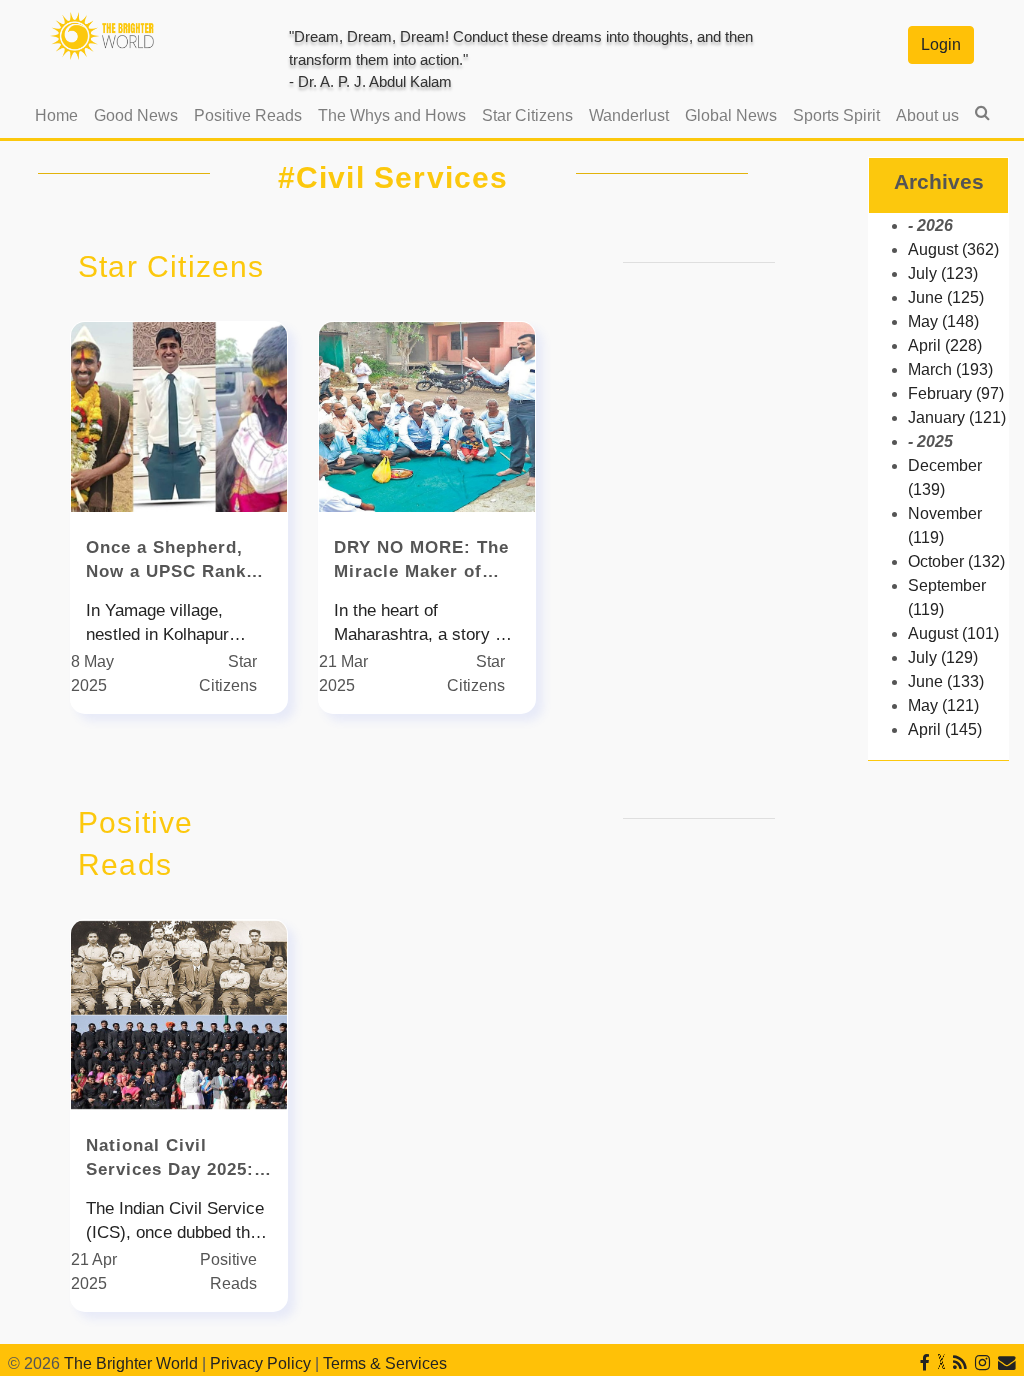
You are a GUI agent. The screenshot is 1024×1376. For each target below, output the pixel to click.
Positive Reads (248, 115)
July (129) (943, 657)
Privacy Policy (260, 1363)
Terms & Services (385, 1363)
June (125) (946, 297)
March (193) (950, 369)
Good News (136, 115)
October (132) (956, 561)
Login (941, 44)
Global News (731, 115)
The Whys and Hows (392, 115)
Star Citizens (527, 115)
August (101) (953, 633)
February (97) (956, 393)
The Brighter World (131, 1363)
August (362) (953, 249)
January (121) (957, 417)
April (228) (945, 345)
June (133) (946, 681)
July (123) (943, 273)
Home (60, 115)
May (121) (943, 705)
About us (927, 115)
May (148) (943, 321)
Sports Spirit (836, 115)
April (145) (945, 729)
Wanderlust (629, 115)
